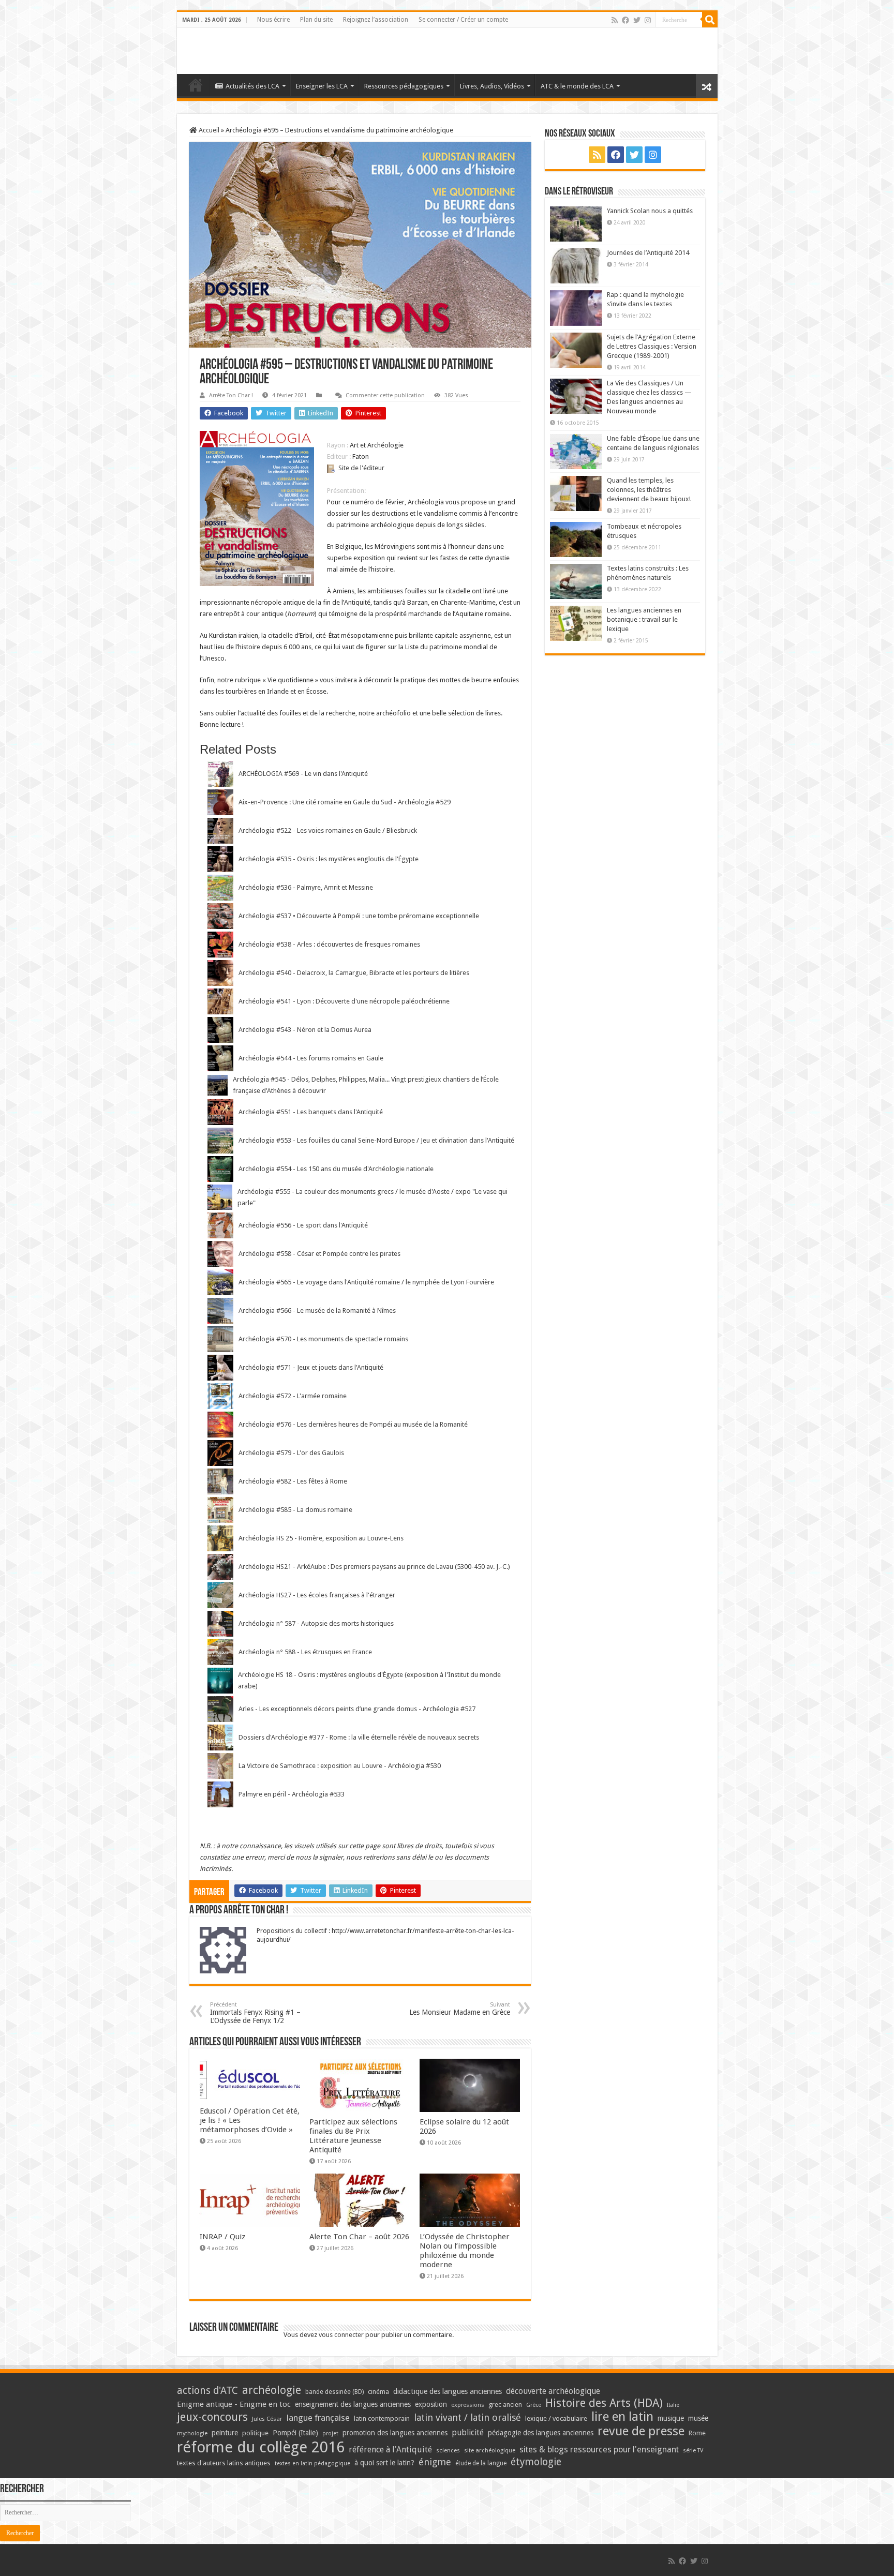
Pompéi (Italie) (295, 2433)
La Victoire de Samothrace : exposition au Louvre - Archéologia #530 (340, 1766)
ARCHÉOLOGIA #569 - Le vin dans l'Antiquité (303, 774)
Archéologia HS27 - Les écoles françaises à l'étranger (317, 1595)
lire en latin (622, 2417)
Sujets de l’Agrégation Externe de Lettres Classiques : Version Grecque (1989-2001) (652, 346)
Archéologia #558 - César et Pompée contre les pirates (319, 1254)
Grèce (534, 2405)
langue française (318, 2418)
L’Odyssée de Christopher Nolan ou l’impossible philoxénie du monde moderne (465, 2251)
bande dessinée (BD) (334, 2392)
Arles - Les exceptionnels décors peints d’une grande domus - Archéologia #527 (357, 1709)
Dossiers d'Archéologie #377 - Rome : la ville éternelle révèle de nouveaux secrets (359, 1737)
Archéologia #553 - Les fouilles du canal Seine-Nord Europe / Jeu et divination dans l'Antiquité (376, 1140)
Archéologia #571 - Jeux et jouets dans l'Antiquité (311, 1367)
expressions (468, 2405)
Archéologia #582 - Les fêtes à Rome (293, 1481)
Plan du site (316, 20)
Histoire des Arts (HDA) (604, 2403)
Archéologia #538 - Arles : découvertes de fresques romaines (329, 944)
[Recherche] (710, 20)
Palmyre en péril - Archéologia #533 (292, 1794)
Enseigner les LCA (322, 86)
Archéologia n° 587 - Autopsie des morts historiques (316, 1623)
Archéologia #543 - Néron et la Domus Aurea (305, 1030)
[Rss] (615, 20)
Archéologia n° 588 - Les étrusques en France (305, 1652)
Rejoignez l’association (376, 20)
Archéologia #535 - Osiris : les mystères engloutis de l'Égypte (329, 859)
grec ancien (505, 2405)
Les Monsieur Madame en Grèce (460, 2009)
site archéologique (490, 2450)
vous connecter (341, 2335)
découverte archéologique (553, 2391)
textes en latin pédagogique (312, 2463)
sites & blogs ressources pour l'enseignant (599, 2450)
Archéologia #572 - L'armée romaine (293, 1396)
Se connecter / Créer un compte (463, 20)
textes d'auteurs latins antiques (224, 2463)
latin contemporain (382, 2418)
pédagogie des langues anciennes (541, 2433)
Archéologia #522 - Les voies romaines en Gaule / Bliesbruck (328, 830)
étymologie (536, 2462)
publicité (468, 2432)
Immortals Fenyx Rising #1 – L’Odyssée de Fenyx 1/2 (255, 2013)
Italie (673, 2405)
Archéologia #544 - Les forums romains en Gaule (311, 1058)
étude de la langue (481, 2463)
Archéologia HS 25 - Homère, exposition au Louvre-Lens (321, 1538)
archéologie (272, 2390)
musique (671, 2418)
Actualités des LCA (252, 86)
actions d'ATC (207, 2391)
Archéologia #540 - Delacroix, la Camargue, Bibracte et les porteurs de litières (354, 973)
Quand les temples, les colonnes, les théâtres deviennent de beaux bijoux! (649, 490)
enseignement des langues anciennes (353, 2404)
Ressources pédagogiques (404, 86)
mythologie (192, 2433)
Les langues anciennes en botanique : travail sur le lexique (644, 619)
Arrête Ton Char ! (231, 395)
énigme (435, 2462)
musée (698, 2418)
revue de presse (641, 2431)
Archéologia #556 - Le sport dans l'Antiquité (303, 1225)
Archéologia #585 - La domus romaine (295, 1510)
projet (330, 2433)
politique (255, 2433)
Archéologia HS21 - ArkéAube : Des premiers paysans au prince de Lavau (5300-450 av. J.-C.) (374, 1567)
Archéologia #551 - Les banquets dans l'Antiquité (311, 1112)
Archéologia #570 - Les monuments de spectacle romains (323, 1339)
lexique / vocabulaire (556, 2418)
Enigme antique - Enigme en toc (234, 2404)
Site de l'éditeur (361, 468)
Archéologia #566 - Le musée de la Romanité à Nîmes (317, 1311)
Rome (697, 2433)
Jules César (267, 2419)
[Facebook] (625, 20)
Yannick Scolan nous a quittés (650, 211)
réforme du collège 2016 (261, 2447)
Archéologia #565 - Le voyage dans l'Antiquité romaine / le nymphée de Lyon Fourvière (366, 1282)
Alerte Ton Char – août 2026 (359, 2237)
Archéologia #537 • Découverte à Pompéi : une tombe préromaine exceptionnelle (359, 916)
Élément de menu (196, 85)
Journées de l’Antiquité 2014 (648, 253)
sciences (448, 2450)
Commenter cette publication (385, 395)
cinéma (378, 2392)
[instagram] (648, 20)
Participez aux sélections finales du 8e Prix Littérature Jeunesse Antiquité (353, 2136)
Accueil (208, 130)
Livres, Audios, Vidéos (492, 86)
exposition (431, 2404)
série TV (693, 2451)
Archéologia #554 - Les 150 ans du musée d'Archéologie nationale (336, 1169)
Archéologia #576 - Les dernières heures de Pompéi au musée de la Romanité (353, 1424)
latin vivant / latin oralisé (467, 2417)
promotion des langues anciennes (395, 2433)
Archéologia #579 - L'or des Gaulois (291, 1453)
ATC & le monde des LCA (577, 86)
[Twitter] (637, 20)
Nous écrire (273, 20)
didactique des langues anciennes (448, 2391)
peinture (225, 2433)
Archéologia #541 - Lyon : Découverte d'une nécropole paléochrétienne (344, 1001)
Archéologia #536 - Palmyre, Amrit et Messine (306, 887)
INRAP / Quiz (222, 2237)
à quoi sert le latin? (384, 2463)
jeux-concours (212, 2417)
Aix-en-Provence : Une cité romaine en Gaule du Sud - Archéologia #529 (345, 802)
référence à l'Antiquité (390, 2450)
